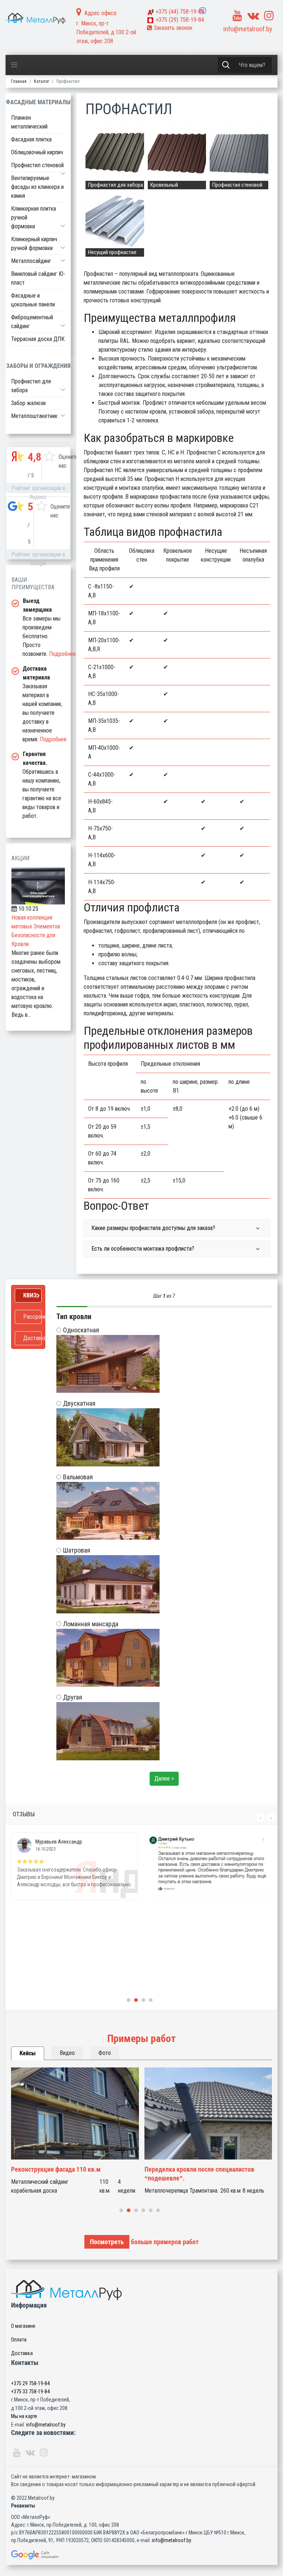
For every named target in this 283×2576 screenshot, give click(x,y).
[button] (63, 173)
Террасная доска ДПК (38, 339)
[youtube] (237, 16)
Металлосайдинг (31, 261)
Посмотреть (107, 2242)
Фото (105, 2053)
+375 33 (30, 2392)
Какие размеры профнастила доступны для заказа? (153, 1228)
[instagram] (269, 16)
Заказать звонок (172, 28)
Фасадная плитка (31, 139)
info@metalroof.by (248, 29)
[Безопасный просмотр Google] (141, 2555)
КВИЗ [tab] (30, 1295)
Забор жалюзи (28, 403)
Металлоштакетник (34, 416)
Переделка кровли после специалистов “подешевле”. (199, 2174)
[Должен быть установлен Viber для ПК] (203, 11)
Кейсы (28, 2053)
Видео (67, 2053)
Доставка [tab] (32, 1338)
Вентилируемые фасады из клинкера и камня (37, 187)
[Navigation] (14, 65)
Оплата (19, 2340)
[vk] (253, 16)
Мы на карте (24, 2416)
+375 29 (30, 2383)
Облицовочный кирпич (37, 152)
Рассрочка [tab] (32, 1317)
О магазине (23, 2326)
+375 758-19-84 (180, 12)
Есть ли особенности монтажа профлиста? (143, 1249)
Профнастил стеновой (37, 165)
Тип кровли (74, 1317)
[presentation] (261, 1818)
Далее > (164, 1779)
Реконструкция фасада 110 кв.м (56, 2169)
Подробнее (62, 654)
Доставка (22, 2353)
